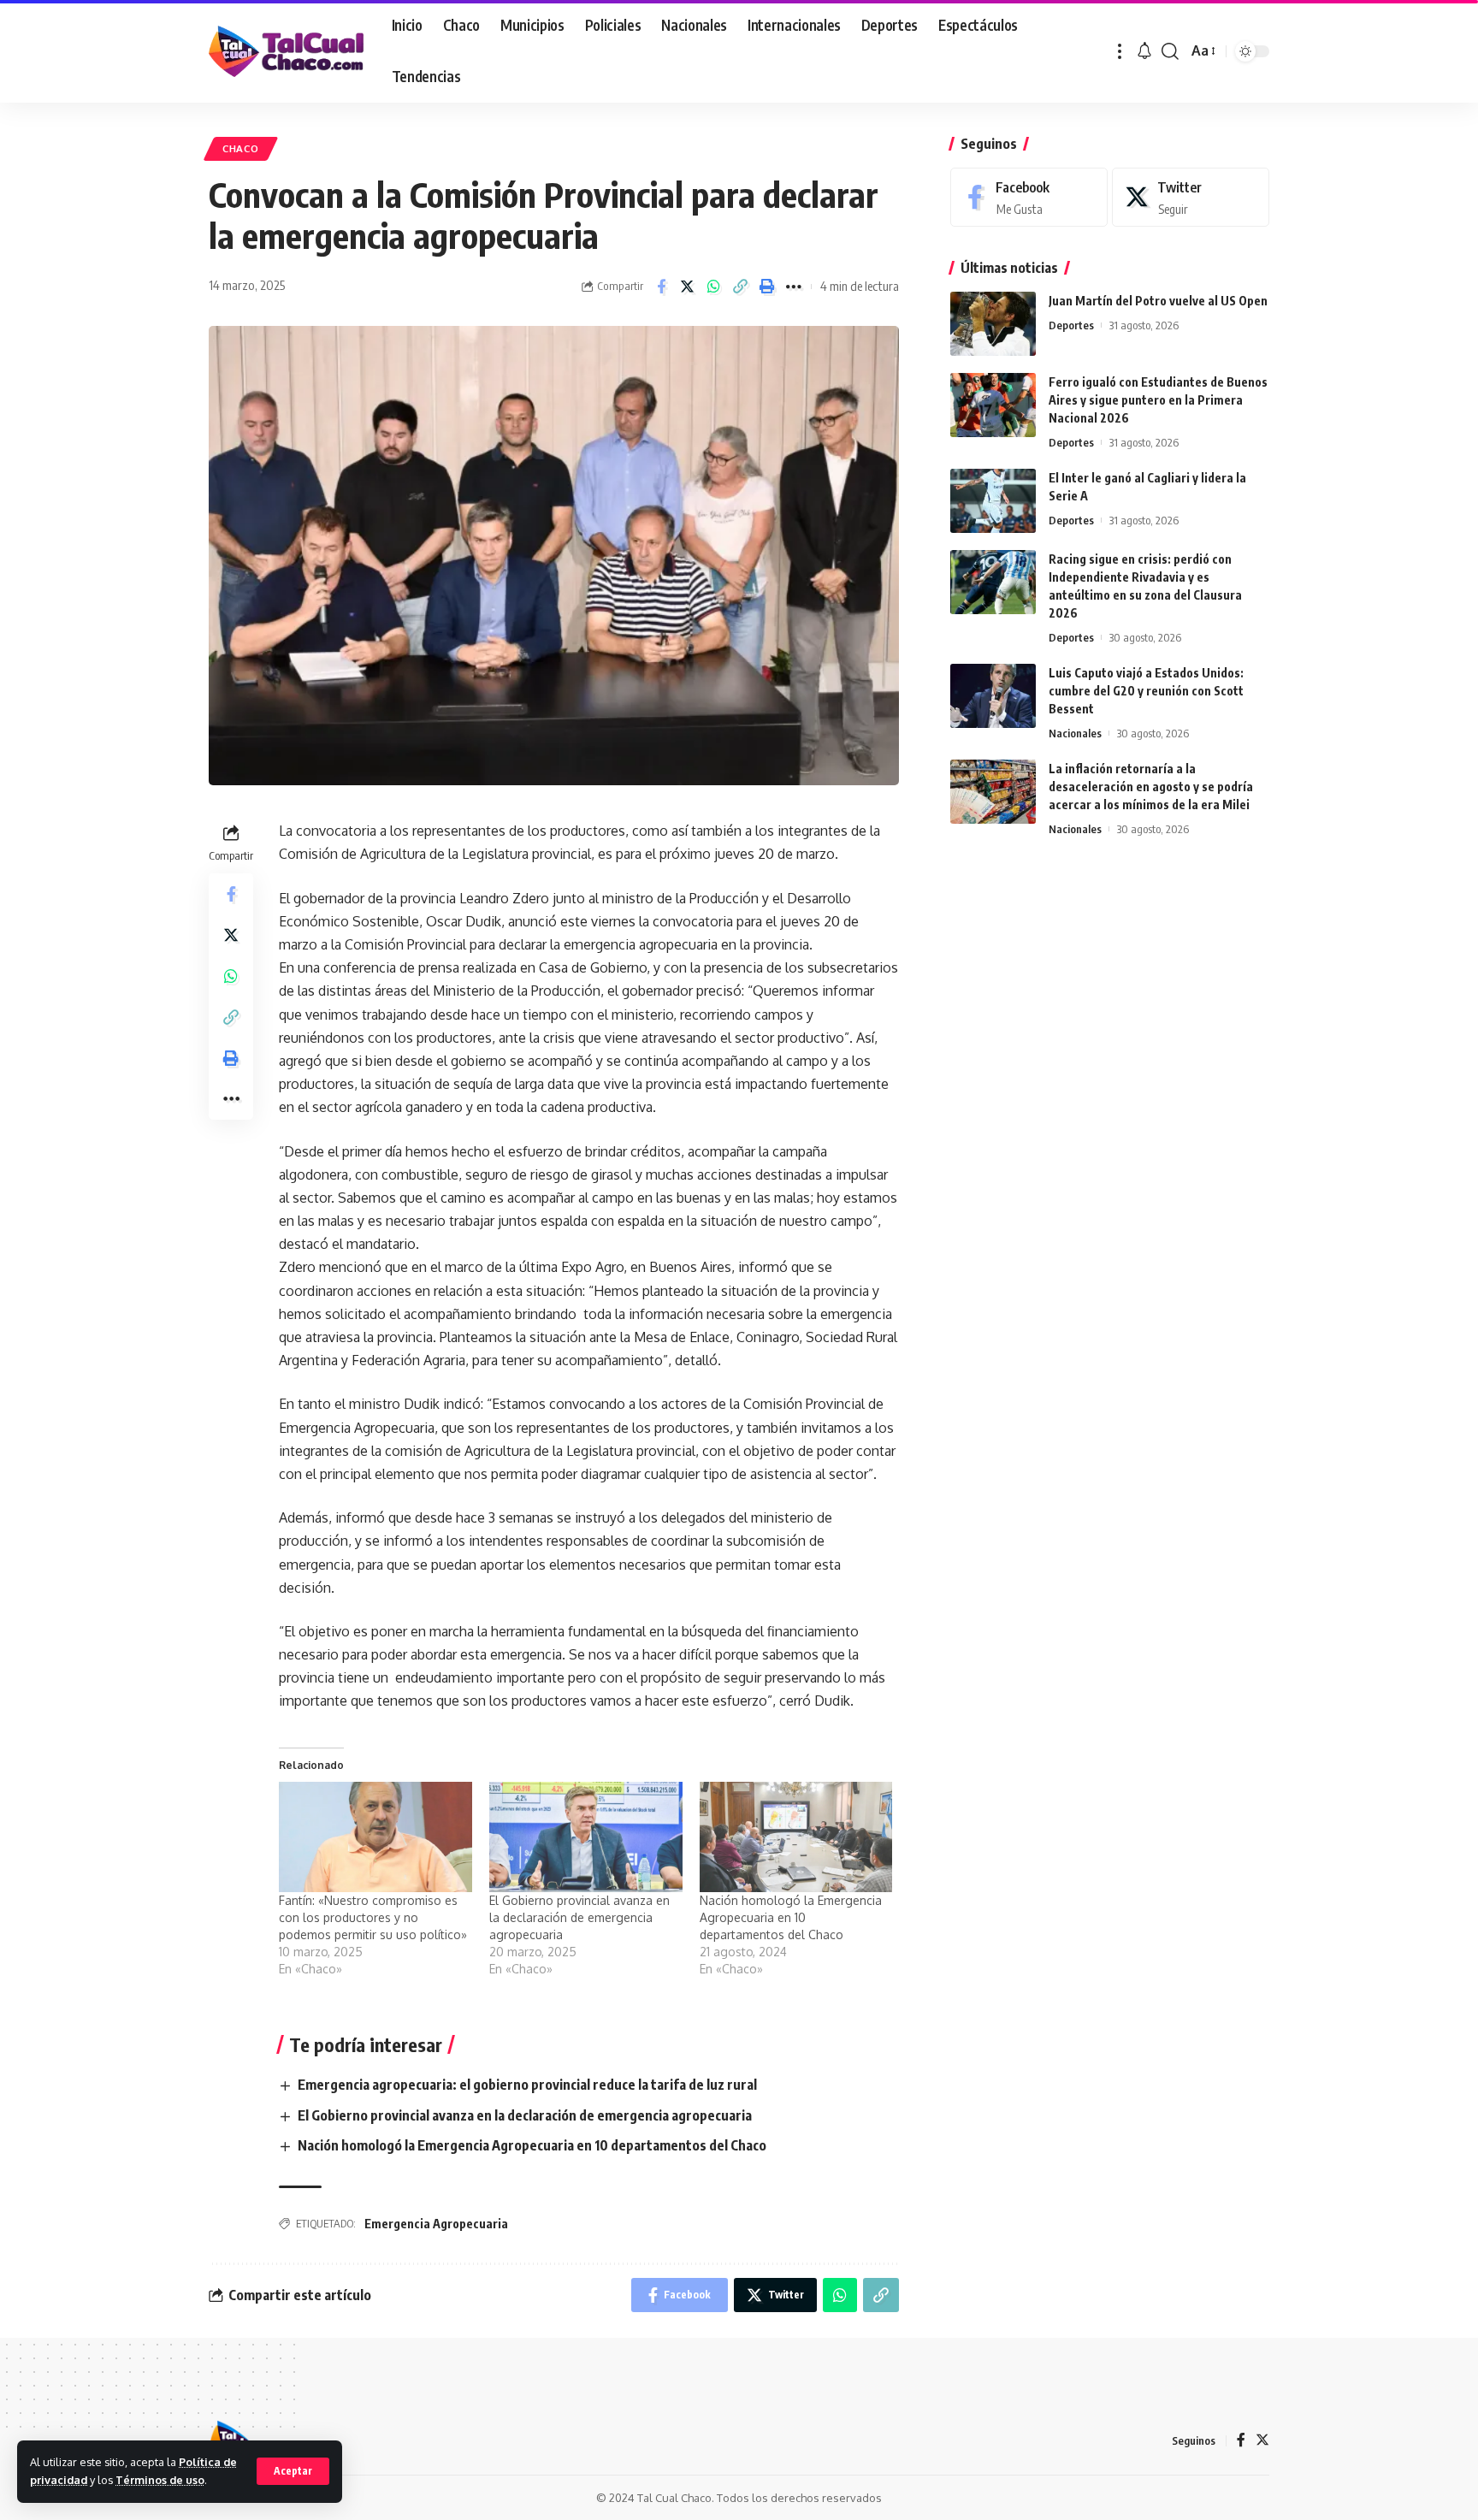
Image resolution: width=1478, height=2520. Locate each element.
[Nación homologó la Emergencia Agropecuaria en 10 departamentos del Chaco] (796, 1837)
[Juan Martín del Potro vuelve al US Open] (993, 324)
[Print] (767, 287)
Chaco (241, 148)
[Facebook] (1029, 197)
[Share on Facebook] (661, 287)
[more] (1120, 51)
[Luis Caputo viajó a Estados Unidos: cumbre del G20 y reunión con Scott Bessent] (993, 696)
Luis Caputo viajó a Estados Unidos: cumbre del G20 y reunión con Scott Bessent (1146, 691)
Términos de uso (160, 2480)
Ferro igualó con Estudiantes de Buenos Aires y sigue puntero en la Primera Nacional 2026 (1158, 400)
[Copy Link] (741, 287)
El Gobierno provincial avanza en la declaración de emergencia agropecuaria (579, 1917)
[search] (1170, 51)
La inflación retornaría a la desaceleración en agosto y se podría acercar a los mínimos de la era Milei (1151, 787)
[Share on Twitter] (688, 287)
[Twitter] (1191, 197)
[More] (794, 287)
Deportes (1071, 325)
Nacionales (1075, 733)
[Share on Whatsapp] (714, 287)
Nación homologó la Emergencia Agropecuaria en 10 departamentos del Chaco (791, 1917)
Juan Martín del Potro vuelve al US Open (1158, 301)
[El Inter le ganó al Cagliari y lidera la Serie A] (993, 501)
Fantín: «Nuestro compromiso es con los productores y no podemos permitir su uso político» (373, 1917)
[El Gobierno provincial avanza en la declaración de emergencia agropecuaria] (586, 1837)
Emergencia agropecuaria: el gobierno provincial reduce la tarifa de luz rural (527, 2085)
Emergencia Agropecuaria (436, 2224)
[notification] (1144, 51)
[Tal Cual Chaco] (287, 51)
